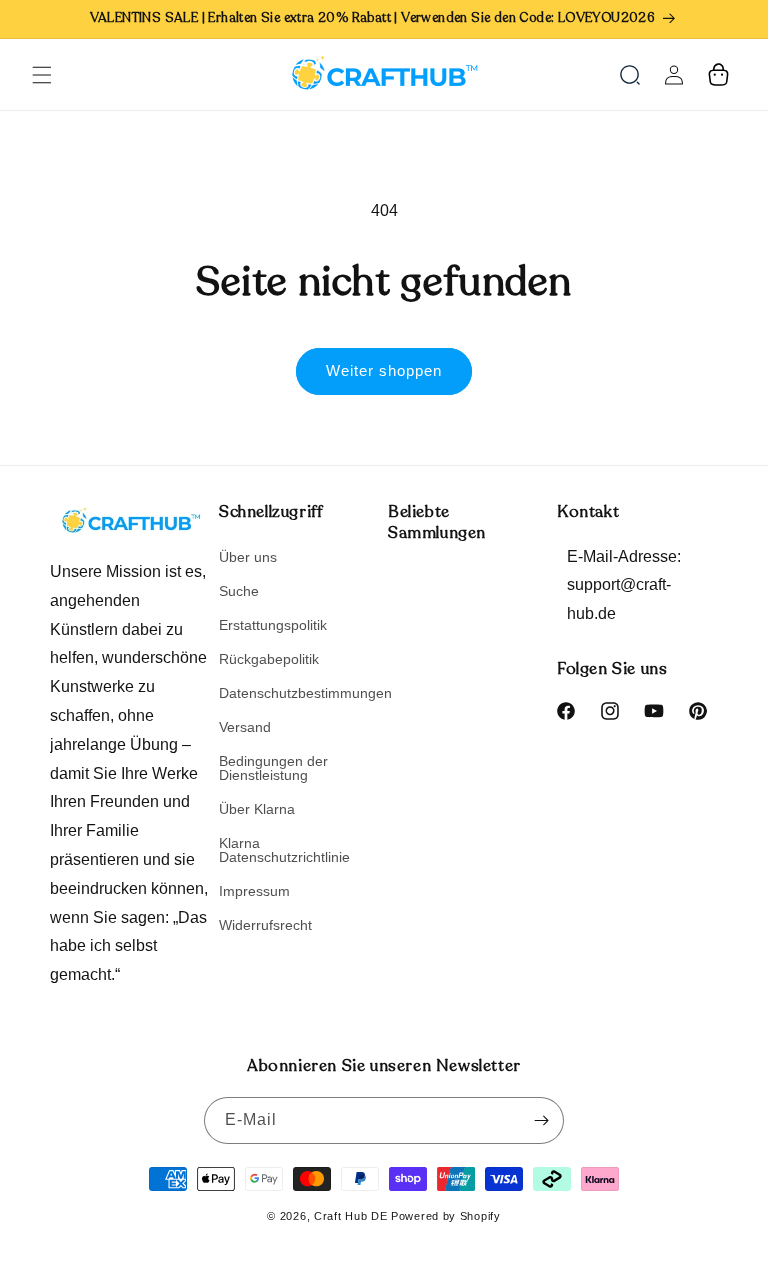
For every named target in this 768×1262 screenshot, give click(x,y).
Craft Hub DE (350, 1216)
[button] (42, 75)
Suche (239, 591)
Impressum (254, 891)
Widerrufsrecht (265, 925)
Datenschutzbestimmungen (305, 693)
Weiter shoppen (384, 370)
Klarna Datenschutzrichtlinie (284, 850)
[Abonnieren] (541, 1120)
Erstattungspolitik (273, 625)
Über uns (248, 557)
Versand (245, 727)
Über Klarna (257, 809)
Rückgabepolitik (269, 659)
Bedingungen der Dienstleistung (273, 768)
